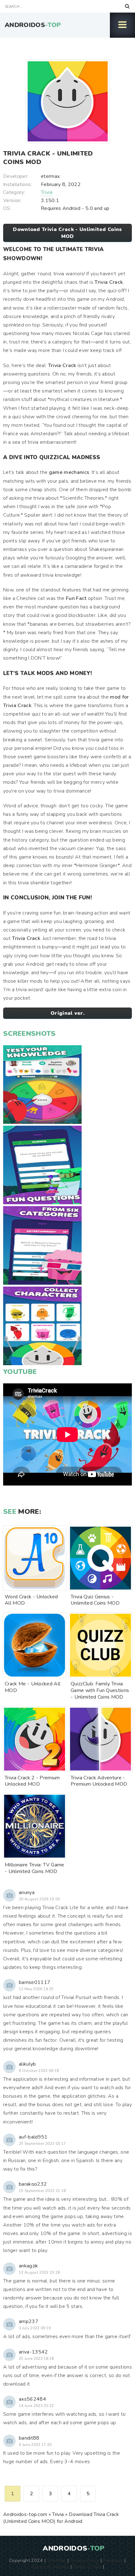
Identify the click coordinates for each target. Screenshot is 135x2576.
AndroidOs (33, 25)
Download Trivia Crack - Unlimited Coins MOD (67, 233)
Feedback (113, 2560)
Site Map (57, 2560)
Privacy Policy (84, 2560)
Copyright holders (50, 2567)
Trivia (47, 192)
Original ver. (67, 1013)
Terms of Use (87, 2567)
